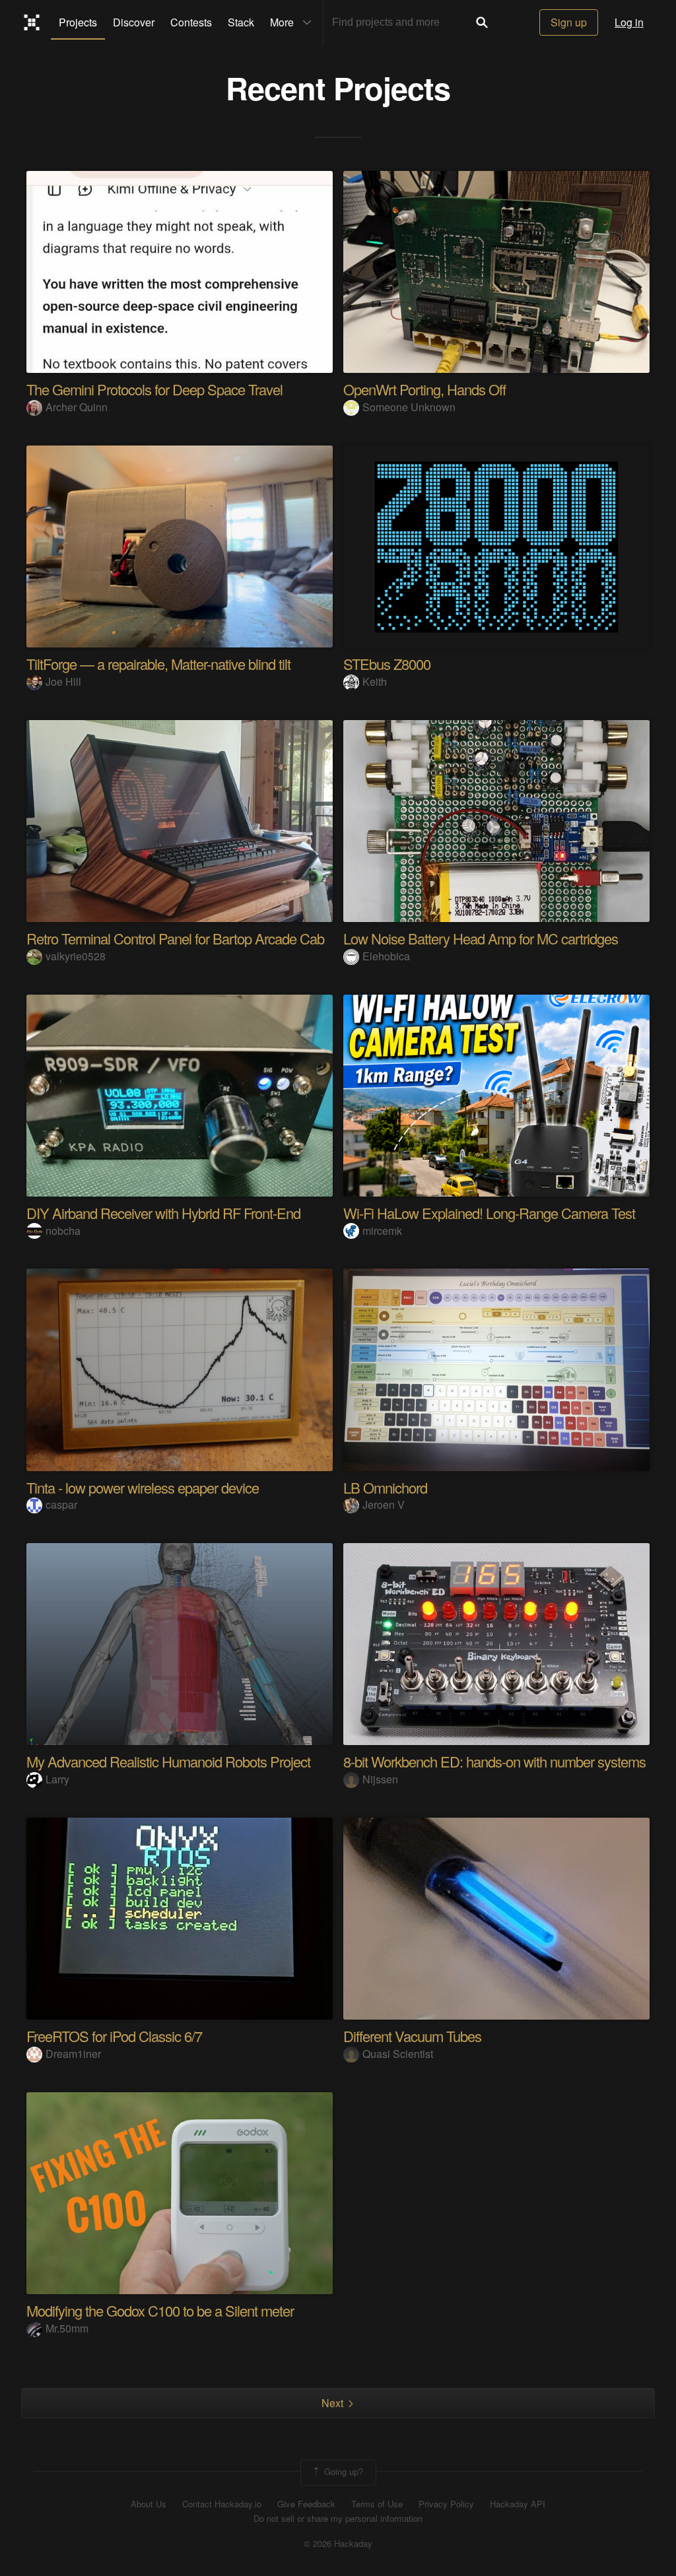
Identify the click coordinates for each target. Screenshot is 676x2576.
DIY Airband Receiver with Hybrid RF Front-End (163, 1213)
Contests (191, 22)
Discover (134, 22)
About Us (149, 2504)
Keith (375, 681)
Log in (629, 22)
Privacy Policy (446, 2504)
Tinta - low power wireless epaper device (143, 1487)
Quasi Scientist (398, 2054)
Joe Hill (63, 681)
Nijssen (380, 1779)
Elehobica (386, 956)
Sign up (569, 22)
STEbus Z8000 (387, 664)
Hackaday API (518, 2504)
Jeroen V (384, 1504)
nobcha (63, 1231)
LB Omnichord (385, 1487)
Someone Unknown (409, 407)
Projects (78, 22)
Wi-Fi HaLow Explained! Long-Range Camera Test (489, 1213)
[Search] (482, 22)
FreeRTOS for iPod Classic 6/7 (114, 2036)
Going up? (342, 2471)
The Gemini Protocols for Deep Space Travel (154, 389)
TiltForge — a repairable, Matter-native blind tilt (158, 664)
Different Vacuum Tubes (412, 2036)
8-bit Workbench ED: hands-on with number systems (494, 1761)
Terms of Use (377, 2504)
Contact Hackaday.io (222, 2504)
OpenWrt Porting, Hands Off (424, 389)
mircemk (382, 1231)
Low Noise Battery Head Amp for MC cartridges (481, 938)
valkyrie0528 (76, 956)
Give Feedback (306, 2504)
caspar (61, 1504)
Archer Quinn (77, 407)
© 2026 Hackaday (338, 2544)
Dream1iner (73, 2054)
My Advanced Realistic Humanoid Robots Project (168, 1761)
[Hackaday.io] (32, 22)
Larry (57, 1779)
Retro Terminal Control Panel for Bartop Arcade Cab (175, 938)
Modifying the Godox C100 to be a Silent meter (160, 2310)
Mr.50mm (67, 2328)
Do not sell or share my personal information (338, 2519)
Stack (241, 22)
